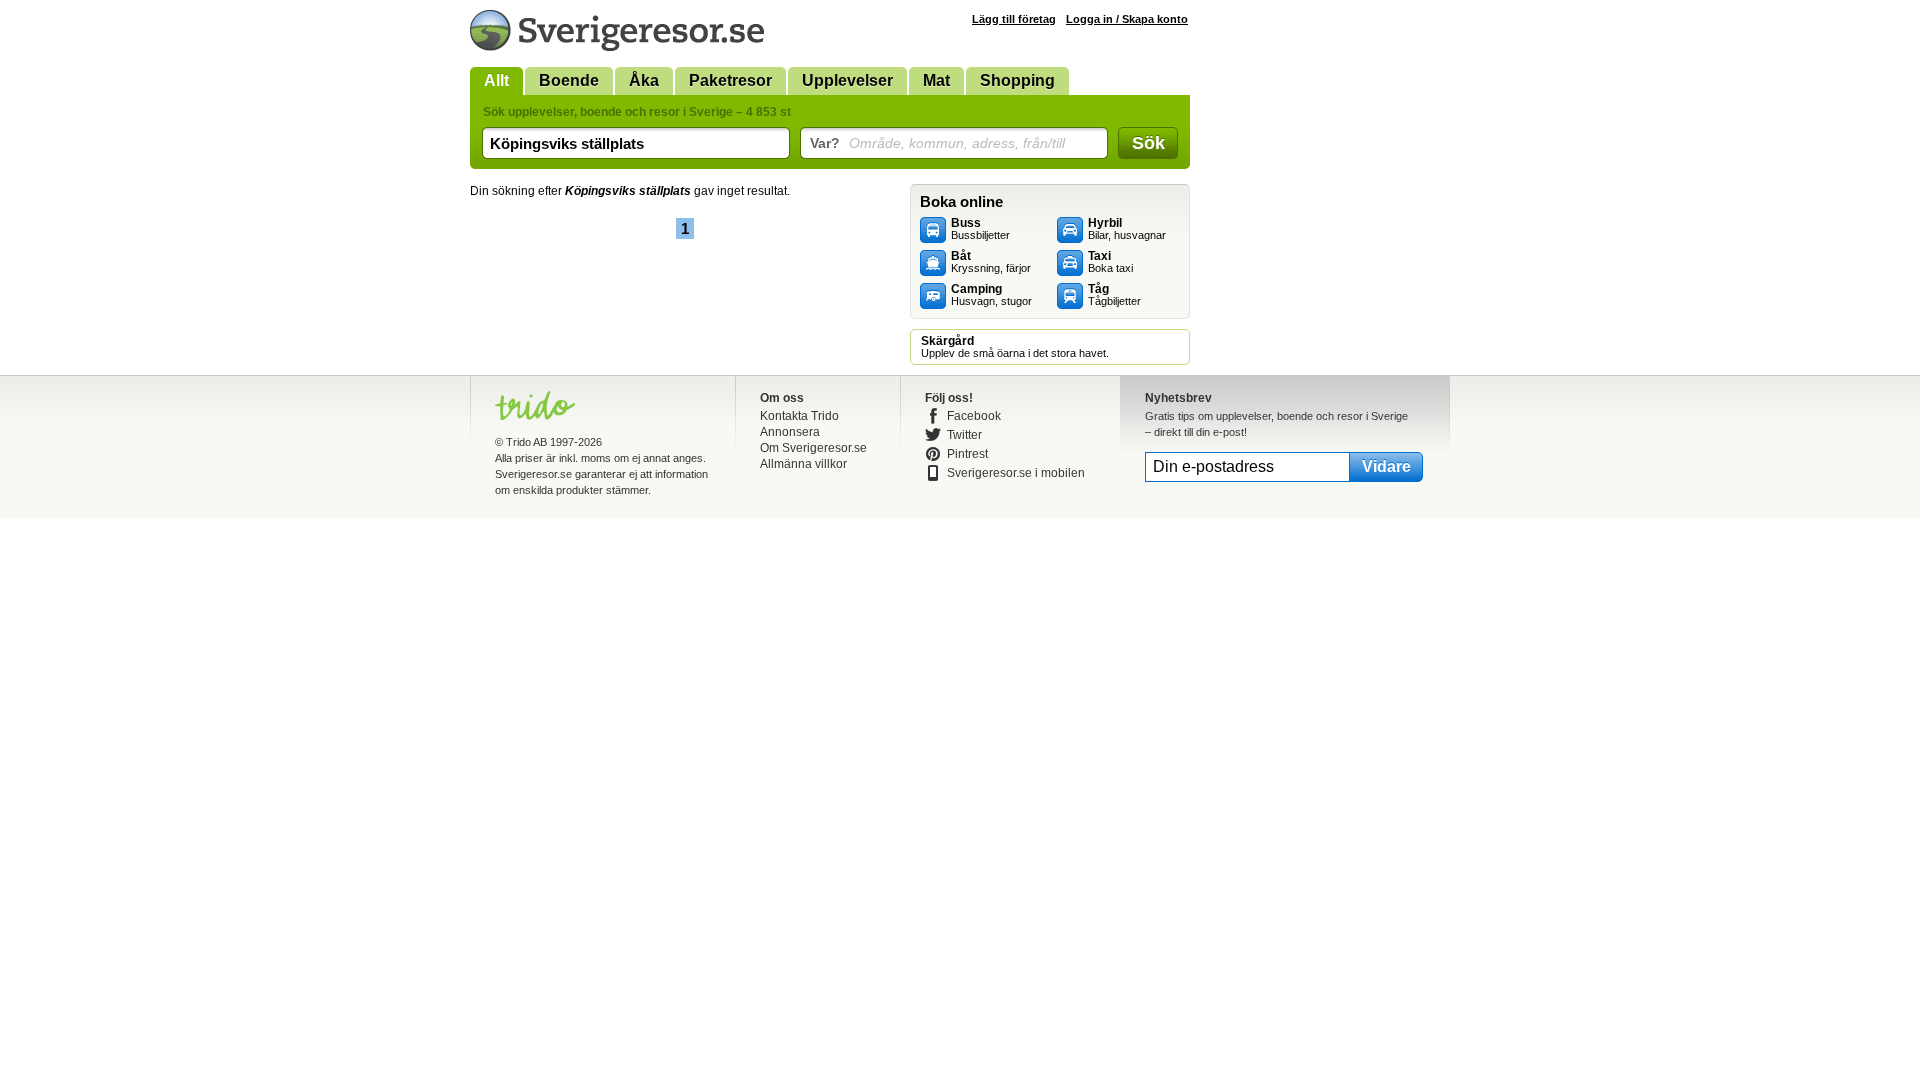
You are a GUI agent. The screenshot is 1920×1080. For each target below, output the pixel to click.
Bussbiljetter (980, 229)
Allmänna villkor (803, 464)
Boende (569, 80)
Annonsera (790, 432)
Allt (496, 80)
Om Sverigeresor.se (813, 448)
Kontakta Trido (799, 416)
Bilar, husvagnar (1127, 229)
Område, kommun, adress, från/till (937, 143)
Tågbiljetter (1114, 295)
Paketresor (730, 80)
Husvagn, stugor (991, 295)
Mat (936, 80)
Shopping (1017, 80)
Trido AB (526, 442)
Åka (644, 80)
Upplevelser (847, 80)
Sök (1148, 143)
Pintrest (967, 454)
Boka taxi (1110, 262)
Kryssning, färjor (991, 262)
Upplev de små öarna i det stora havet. (1015, 347)
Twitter (964, 435)
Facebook (974, 416)
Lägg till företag (1014, 19)
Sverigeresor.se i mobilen (1016, 473)
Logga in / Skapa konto (1127, 19)
